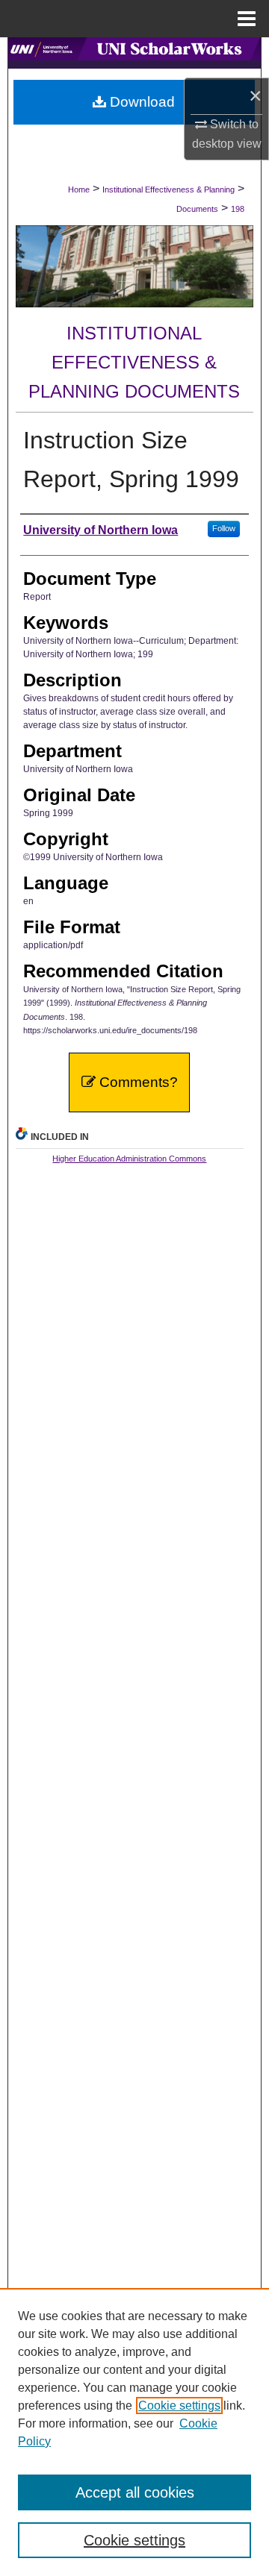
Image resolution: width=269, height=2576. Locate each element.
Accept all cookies (135, 2492)
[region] (134, 2432)
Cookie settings (179, 2406)
